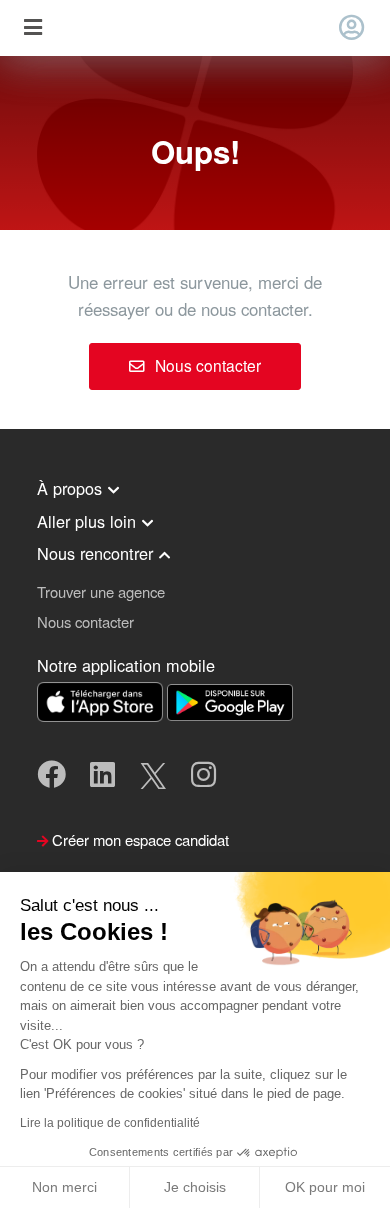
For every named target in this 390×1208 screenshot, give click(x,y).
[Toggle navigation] (32, 28)
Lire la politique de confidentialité (110, 1123)
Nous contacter (206, 365)
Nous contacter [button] (85, 621)
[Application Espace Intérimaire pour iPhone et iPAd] (102, 699)
